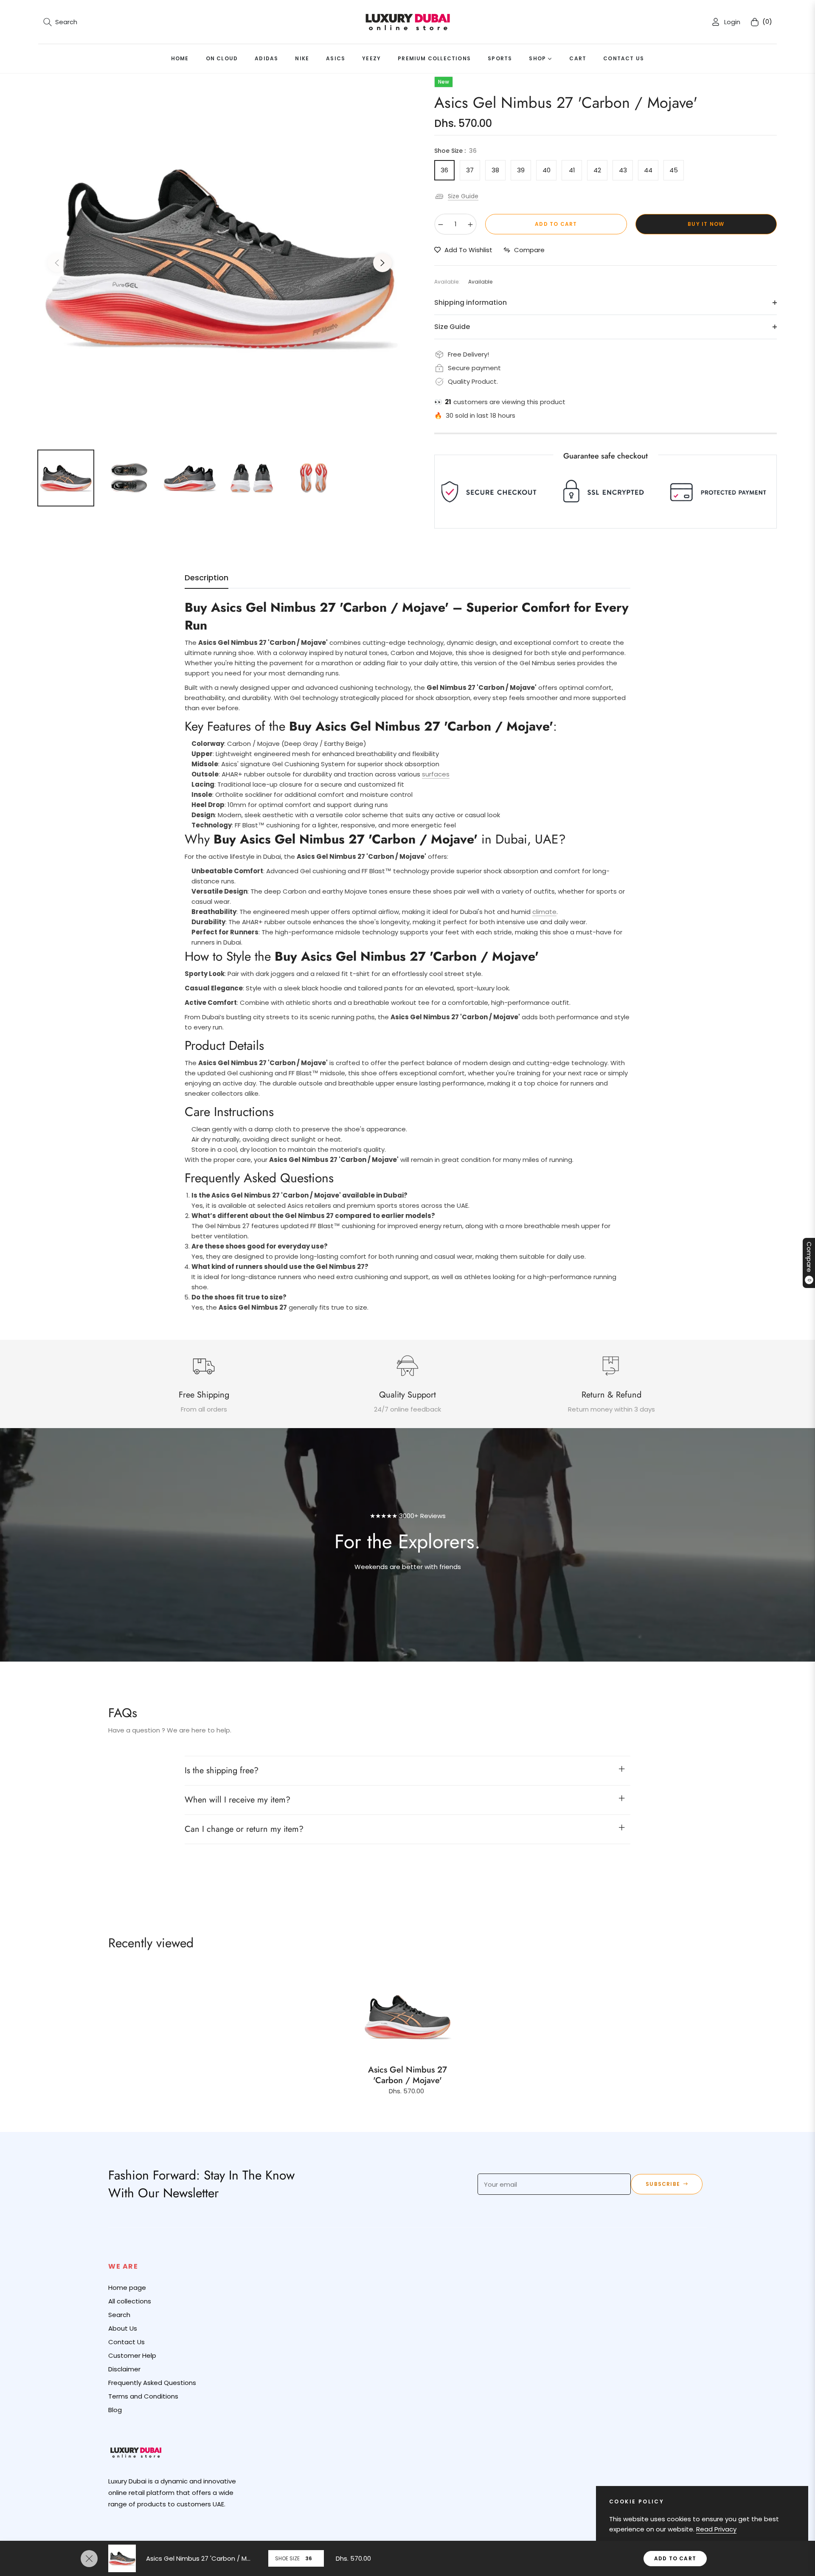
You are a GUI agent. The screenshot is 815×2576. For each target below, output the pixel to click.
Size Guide (463, 196)
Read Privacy (716, 2529)
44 (648, 170)
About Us (123, 2328)
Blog (115, 2410)
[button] (60, 22)
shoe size (287, 2558)
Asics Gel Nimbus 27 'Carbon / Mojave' (407, 2075)
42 (597, 170)
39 (521, 170)
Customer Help (132, 2355)
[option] (220, 258)
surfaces (436, 774)
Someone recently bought (246, 2392)
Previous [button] (57, 263)
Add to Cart (675, 2558)
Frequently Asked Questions (152, 2383)
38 (495, 170)
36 (444, 170)
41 (572, 170)
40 (547, 170)
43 (623, 170)
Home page (127, 2288)
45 (674, 170)
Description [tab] (207, 578)
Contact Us (126, 2342)
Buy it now (706, 224)
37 (470, 170)
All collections (130, 2301)
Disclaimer (124, 2369)
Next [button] (382, 263)
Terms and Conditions (143, 2396)
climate (544, 912)
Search (119, 2315)
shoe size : (455, 151)
